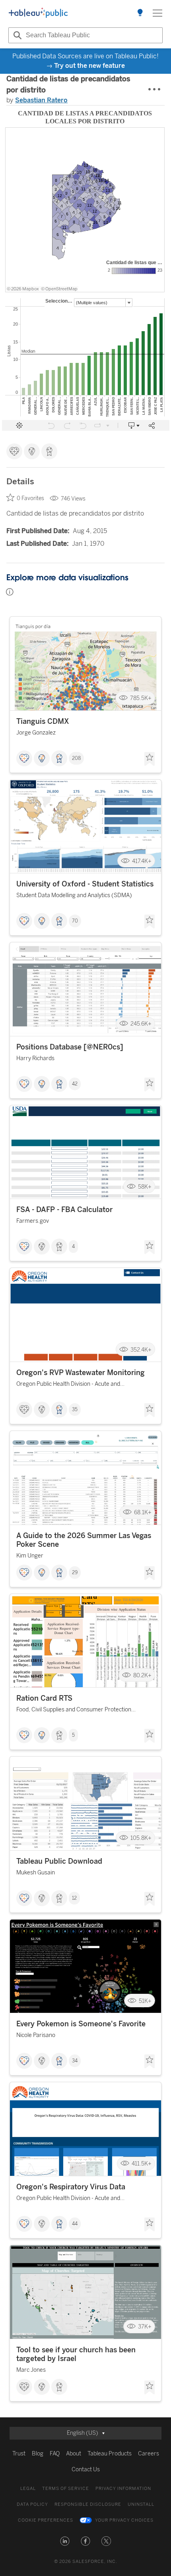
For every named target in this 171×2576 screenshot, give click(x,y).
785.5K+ (141, 698)
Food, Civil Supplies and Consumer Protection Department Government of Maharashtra (74, 1711)
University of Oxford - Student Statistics (85, 884)
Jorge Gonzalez (36, 733)
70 (75, 921)
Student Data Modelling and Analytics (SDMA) (74, 895)
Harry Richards (35, 1058)
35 (75, 1410)
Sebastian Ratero (41, 100)
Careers (149, 2454)
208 (76, 758)
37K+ (145, 2327)
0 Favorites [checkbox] (30, 498)
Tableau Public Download (59, 1861)
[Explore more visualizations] (140, 13)
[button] (65, 2541)
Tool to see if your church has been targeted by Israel (76, 2354)
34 (75, 2061)
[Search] (16, 35)
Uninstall (141, 2504)
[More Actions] (155, 90)
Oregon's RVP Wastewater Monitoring (81, 1373)
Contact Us (86, 2470)
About (74, 2454)
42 (75, 1084)
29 (75, 1573)
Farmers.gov (33, 1221)
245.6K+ (141, 1024)
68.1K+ (143, 1512)
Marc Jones (31, 2370)
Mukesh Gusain (36, 1873)
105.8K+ (141, 1838)
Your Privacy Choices (124, 2520)
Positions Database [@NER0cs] (70, 1047)
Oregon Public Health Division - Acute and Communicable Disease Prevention (68, 1385)
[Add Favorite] (150, 759)
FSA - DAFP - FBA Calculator (64, 1210)
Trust (19, 2454)
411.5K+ (142, 2164)
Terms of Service (66, 2489)
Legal (28, 2489)
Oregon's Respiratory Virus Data (71, 2187)
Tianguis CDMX (43, 721)
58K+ (145, 1186)
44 (75, 2224)
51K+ (145, 2001)
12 (74, 1898)
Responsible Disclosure (88, 2504)
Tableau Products (110, 2454)
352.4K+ (141, 1349)
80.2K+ (142, 1675)
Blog (38, 2454)
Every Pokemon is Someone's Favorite (81, 2024)
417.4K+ (142, 861)
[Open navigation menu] (157, 13)
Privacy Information (123, 2489)
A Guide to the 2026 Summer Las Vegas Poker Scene (84, 1540)
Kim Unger (30, 1556)
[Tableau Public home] (38, 13)
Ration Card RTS (44, 1698)
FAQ (55, 2454)
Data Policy (32, 2504)
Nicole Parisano (36, 2035)
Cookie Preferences (46, 2520)
